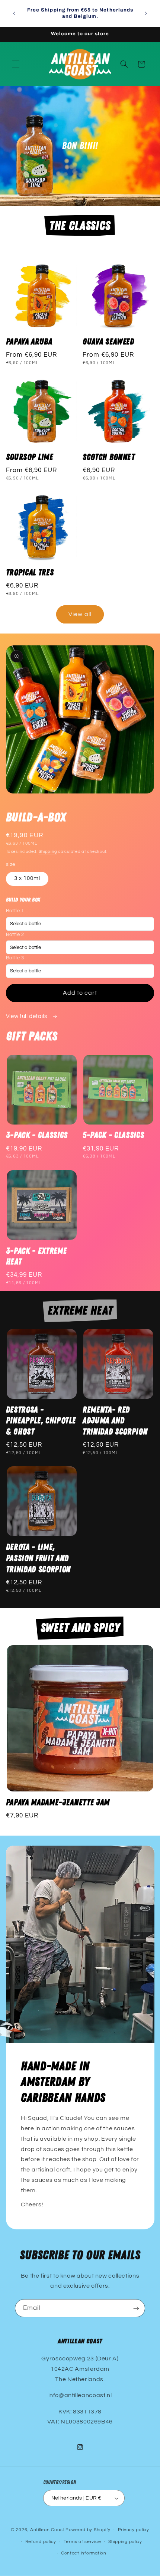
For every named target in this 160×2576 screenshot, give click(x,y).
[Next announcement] (146, 13)
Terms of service (82, 2542)
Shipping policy (125, 2542)
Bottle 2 (15, 935)
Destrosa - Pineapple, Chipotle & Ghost (41, 1421)
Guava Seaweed (108, 342)
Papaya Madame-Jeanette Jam (58, 1803)
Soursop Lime (30, 457)
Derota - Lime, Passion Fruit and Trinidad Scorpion (38, 1558)
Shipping (48, 852)
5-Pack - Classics (113, 1135)
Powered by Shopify (88, 2530)
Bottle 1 (15, 911)
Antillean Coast (47, 2530)
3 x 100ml (27, 878)
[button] (16, 64)
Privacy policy (134, 2530)
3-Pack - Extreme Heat (36, 1257)
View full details (27, 1016)
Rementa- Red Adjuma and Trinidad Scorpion (115, 1421)
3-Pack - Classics (37, 1135)
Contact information (84, 2553)
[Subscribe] (136, 2308)
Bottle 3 (15, 958)
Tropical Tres (30, 573)
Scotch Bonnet (109, 457)
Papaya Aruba (29, 342)
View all (80, 614)
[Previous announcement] (14, 13)
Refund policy (41, 2542)
